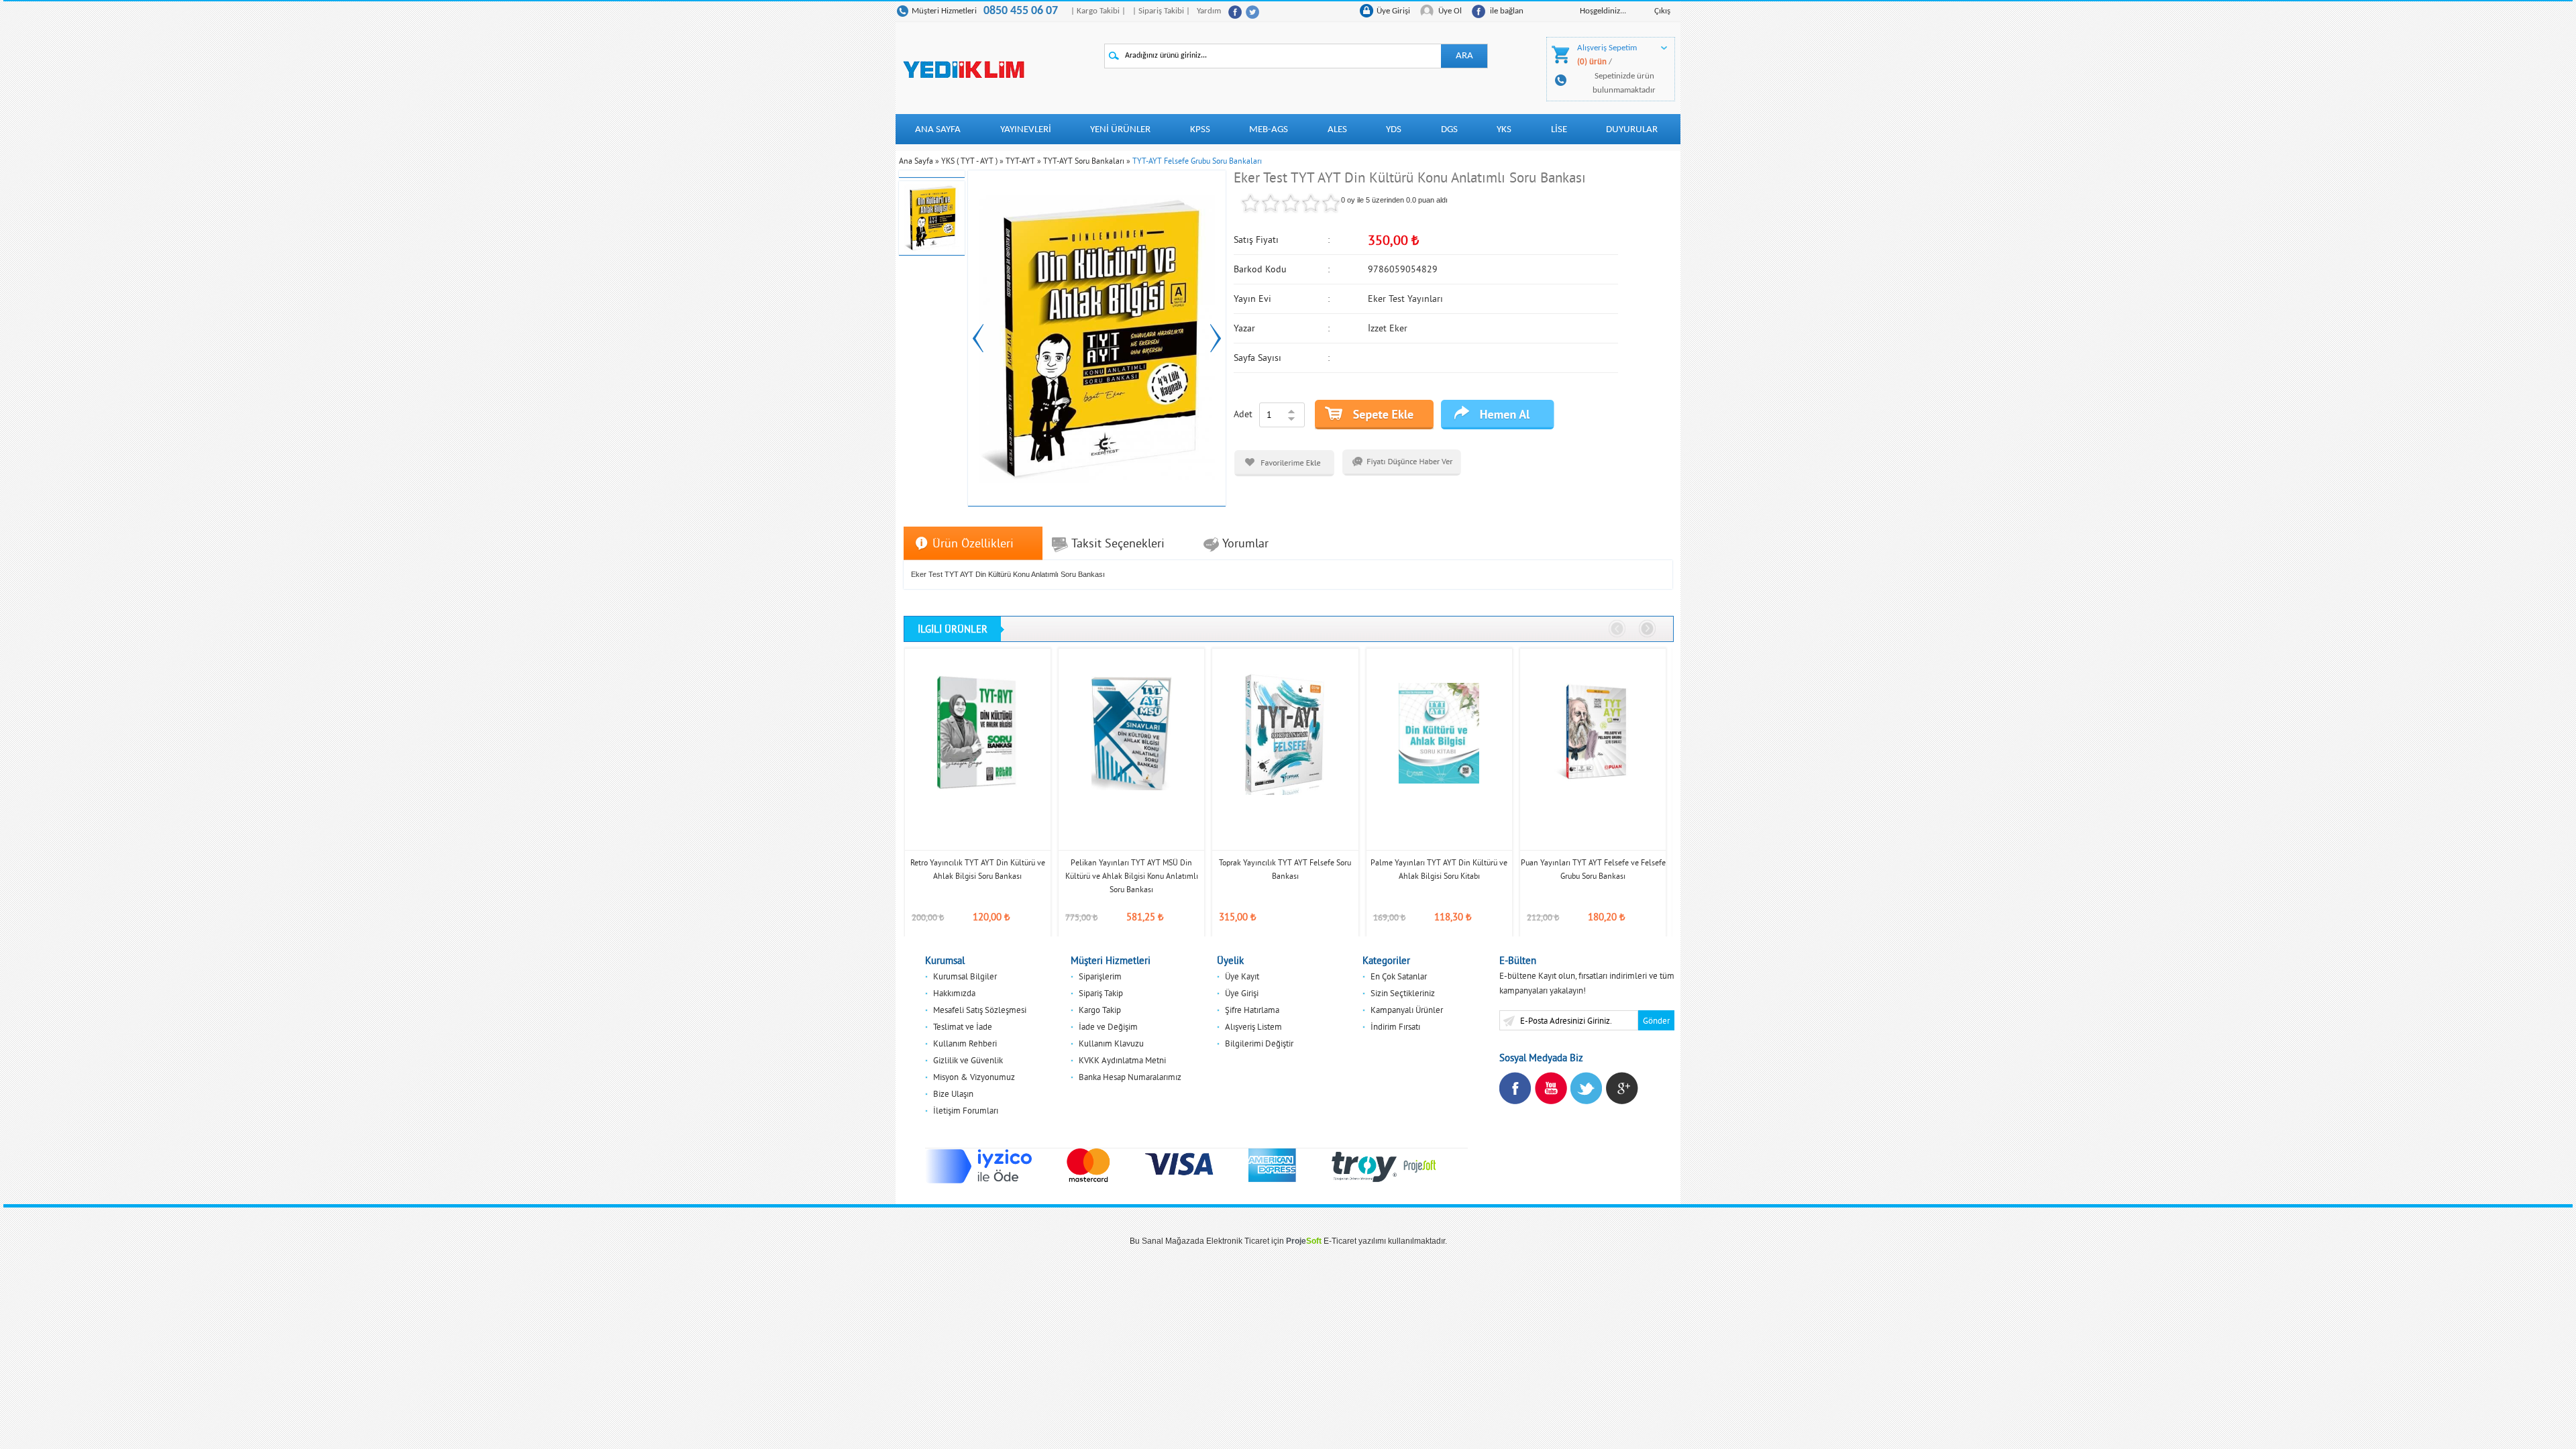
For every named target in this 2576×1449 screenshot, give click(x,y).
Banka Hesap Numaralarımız (1130, 1077)
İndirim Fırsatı (1395, 1026)
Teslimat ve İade (963, 1026)
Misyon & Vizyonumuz (974, 1077)
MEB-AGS (1269, 130)
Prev (978, 338)
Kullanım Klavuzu (1111, 1043)
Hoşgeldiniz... (1603, 11)
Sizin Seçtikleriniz (1403, 993)
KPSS (1200, 130)
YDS (1394, 130)
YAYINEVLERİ (1026, 130)
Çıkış (1662, 11)
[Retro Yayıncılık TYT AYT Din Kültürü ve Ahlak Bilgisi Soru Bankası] (978, 733)
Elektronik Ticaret (1238, 1241)
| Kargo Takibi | (1098, 11)
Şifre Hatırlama (1252, 1010)
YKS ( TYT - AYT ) (969, 161)
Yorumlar (1245, 543)
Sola (1618, 629)
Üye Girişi (1393, 11)
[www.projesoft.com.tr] (1420, 1165)
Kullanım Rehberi (965, 1043)
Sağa (1648, 629)
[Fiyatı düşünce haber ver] (1402, 462)
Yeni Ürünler (1120, 130)
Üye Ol (1450, 11)
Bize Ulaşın (953, 1093)
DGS (1449, 130)
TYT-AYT (1020, 161)
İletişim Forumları (966, 1110)
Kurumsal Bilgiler (965, 976)
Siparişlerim (1100, 976)
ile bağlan (1507, 11)
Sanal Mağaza (1168, 1241)
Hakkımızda (954, 993)
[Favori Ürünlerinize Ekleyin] (1284, 463)
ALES (1337, 130)
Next (1216, 338)
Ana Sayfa (938, 130)
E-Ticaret (1340, 1241)
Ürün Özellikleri (973, 543)
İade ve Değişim (1108, 1026)
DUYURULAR (1632, 130)
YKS (1504, 130)
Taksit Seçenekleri (1118, 543)
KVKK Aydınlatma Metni (1122, 1060)
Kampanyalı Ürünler (1407, 1010)
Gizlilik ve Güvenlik (968, 1060)
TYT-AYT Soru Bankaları (1084, 161)
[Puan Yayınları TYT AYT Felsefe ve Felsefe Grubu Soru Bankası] (1593, 733)
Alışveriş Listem (1253, 1026)
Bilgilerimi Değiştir (1259, 1043)
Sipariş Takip (1101, 993)
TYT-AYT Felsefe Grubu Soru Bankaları (1197, 161)
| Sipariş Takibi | (1161, 11)
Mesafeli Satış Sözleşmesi (980, 1010)
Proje (1304, 1241)
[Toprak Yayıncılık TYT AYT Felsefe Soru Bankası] (1285, 733)
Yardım (1209, 11)
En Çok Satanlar (1399, 976)
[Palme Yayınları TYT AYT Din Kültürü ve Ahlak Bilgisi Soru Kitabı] (1439, 733)
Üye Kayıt (1242, 976)
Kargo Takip (1100, 1010)
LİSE (1559, 130)
